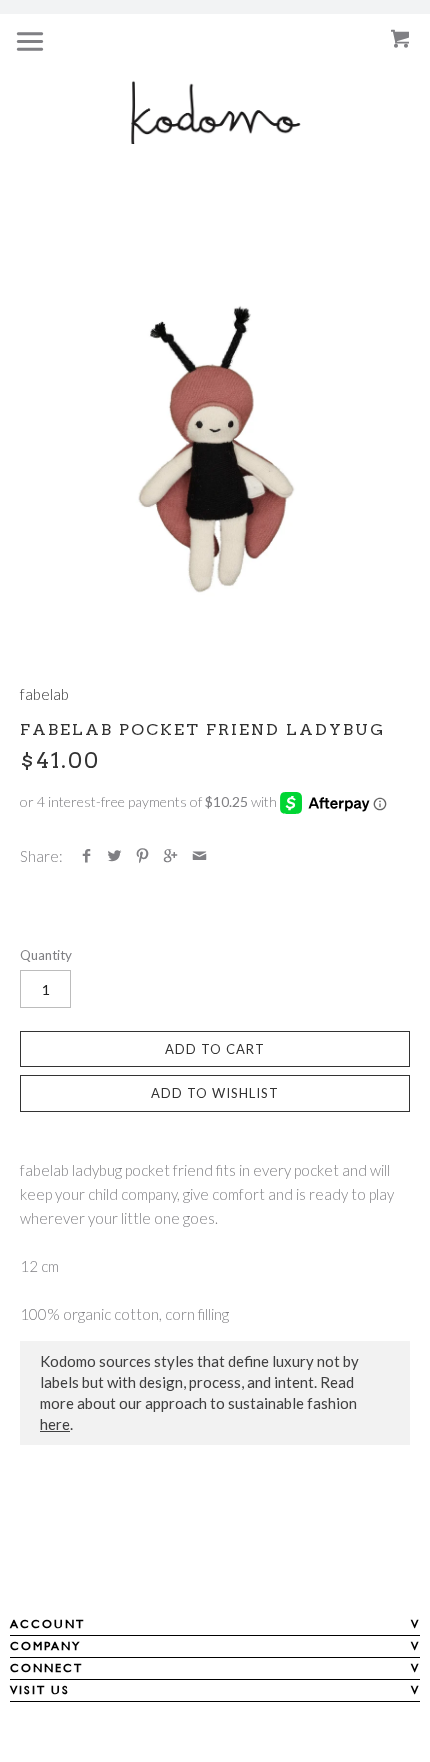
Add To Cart (215, 1049)
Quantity (46, 955)
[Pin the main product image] (142, 856)
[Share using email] (199, 856)
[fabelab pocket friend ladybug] (215, 449)
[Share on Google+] (170, 856)
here (55, 1424)
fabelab (44, 694)
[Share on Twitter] (114, 856)
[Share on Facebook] (86, 856)
